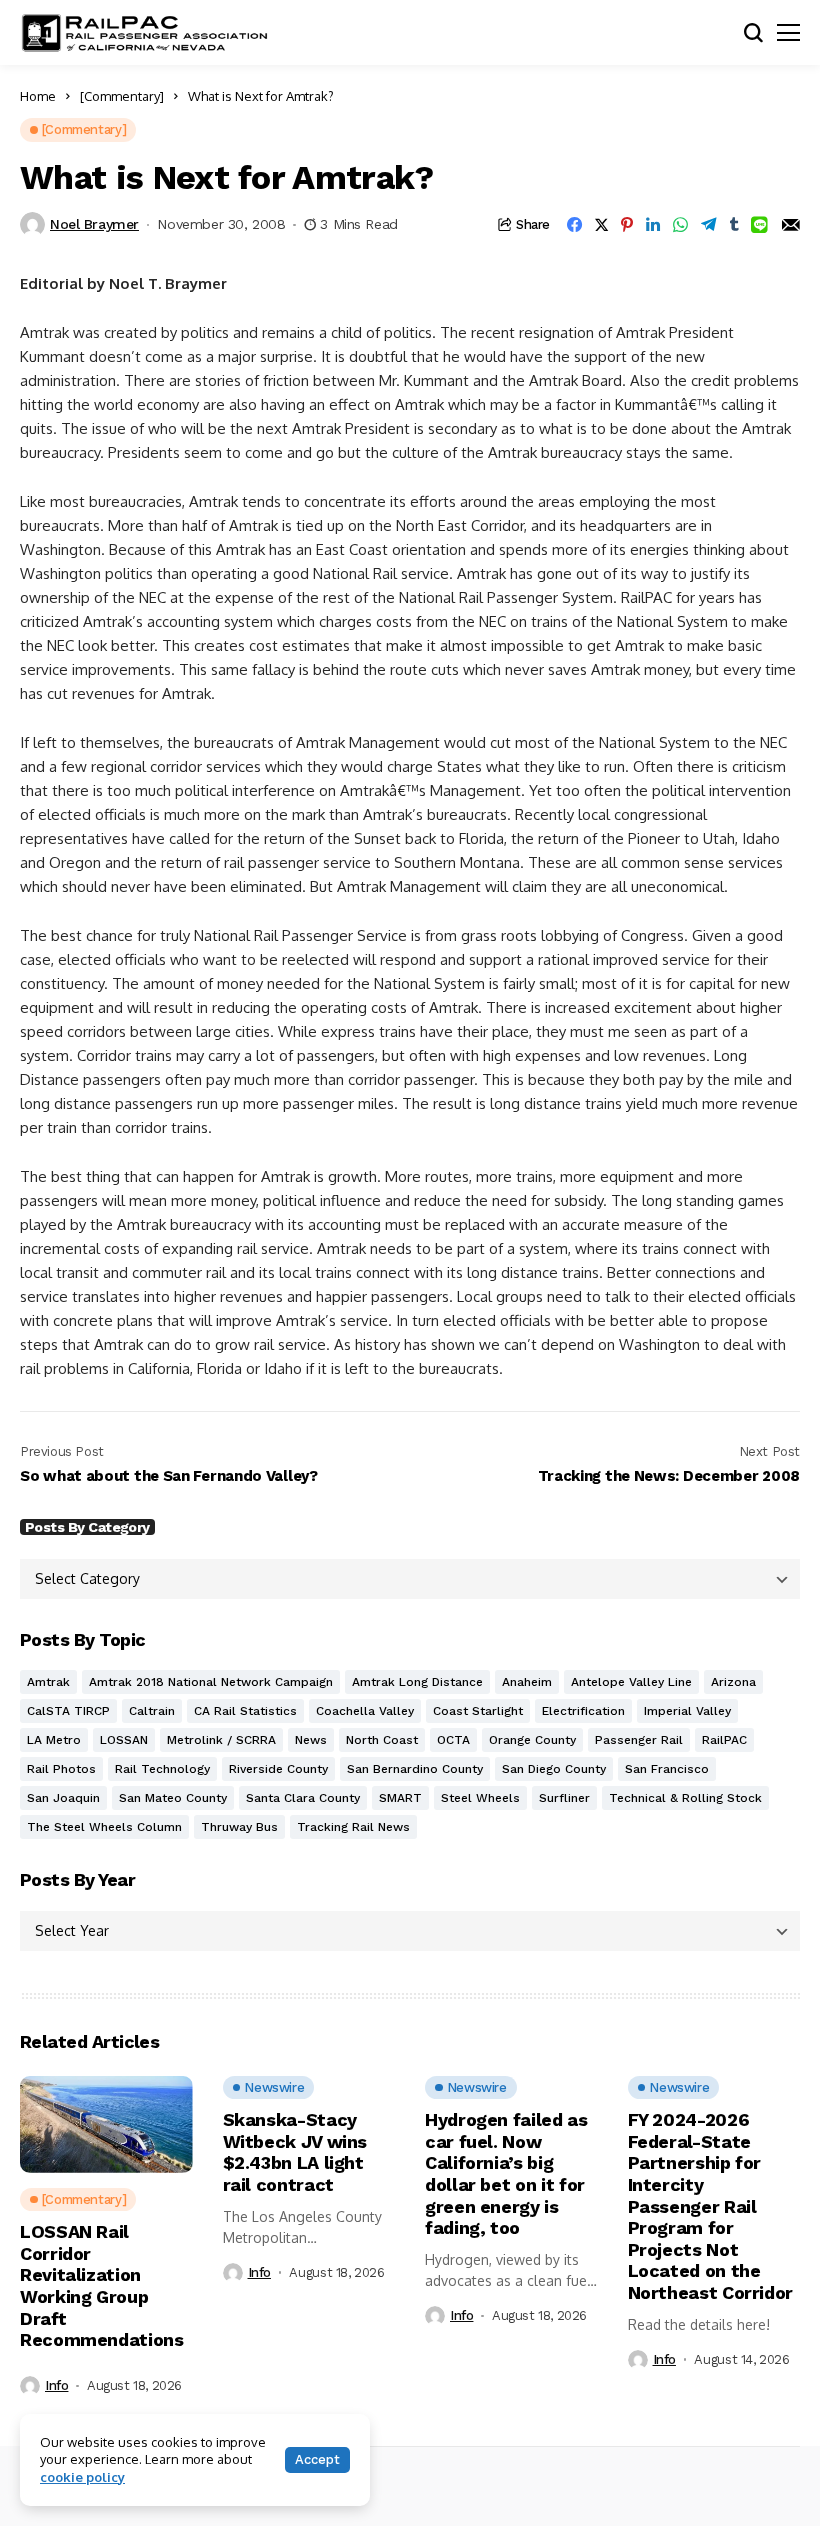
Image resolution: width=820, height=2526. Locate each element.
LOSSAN (124, 1740)
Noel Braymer (94, 224)
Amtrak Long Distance (417, 1682)
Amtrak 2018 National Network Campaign (211, 1682)
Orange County (532, 1740)
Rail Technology (162, 1769)
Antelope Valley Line (631, 1682)
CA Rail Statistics (245, 1711)
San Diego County (554, 1769)
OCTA (453, 1740)
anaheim (527, 1682)
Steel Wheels (480, 1798)
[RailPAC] (145, 33)
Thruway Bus (239, 1827)
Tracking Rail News (353, 1827)
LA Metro (54, 1740)
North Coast (382, 1740)
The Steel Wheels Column (104, 1827)
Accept (317, 2459)
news (311, 1740)
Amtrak (48, 1682)
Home (38, 96)
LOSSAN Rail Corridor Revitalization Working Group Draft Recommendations (102, 2285)
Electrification (583, 1711)
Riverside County (278, 1769)
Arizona (733, 1682)
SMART (400, 1798)
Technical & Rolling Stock (685, 1798)
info (56, 2385)
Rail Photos (61, 1769)
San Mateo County (173, 1798)
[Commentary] (122, 96)
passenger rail (639, 1740)
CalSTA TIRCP (68, 1711)
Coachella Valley (365, 1711)
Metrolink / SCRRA (221, 1740)
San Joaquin (63, 1798)
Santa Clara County (303, 1798)
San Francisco (667, 1769)
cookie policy (82, 2477)
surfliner (564, 1798)
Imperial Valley (687, 1711)
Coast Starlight (478, 1711)
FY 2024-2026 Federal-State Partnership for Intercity (711, 2206)
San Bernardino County (415, 1769)
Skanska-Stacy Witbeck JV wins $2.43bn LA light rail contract (295, 2152)
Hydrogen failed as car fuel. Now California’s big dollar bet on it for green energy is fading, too (506, 2173)
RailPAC (724, 1740)
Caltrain (152, 1711)
